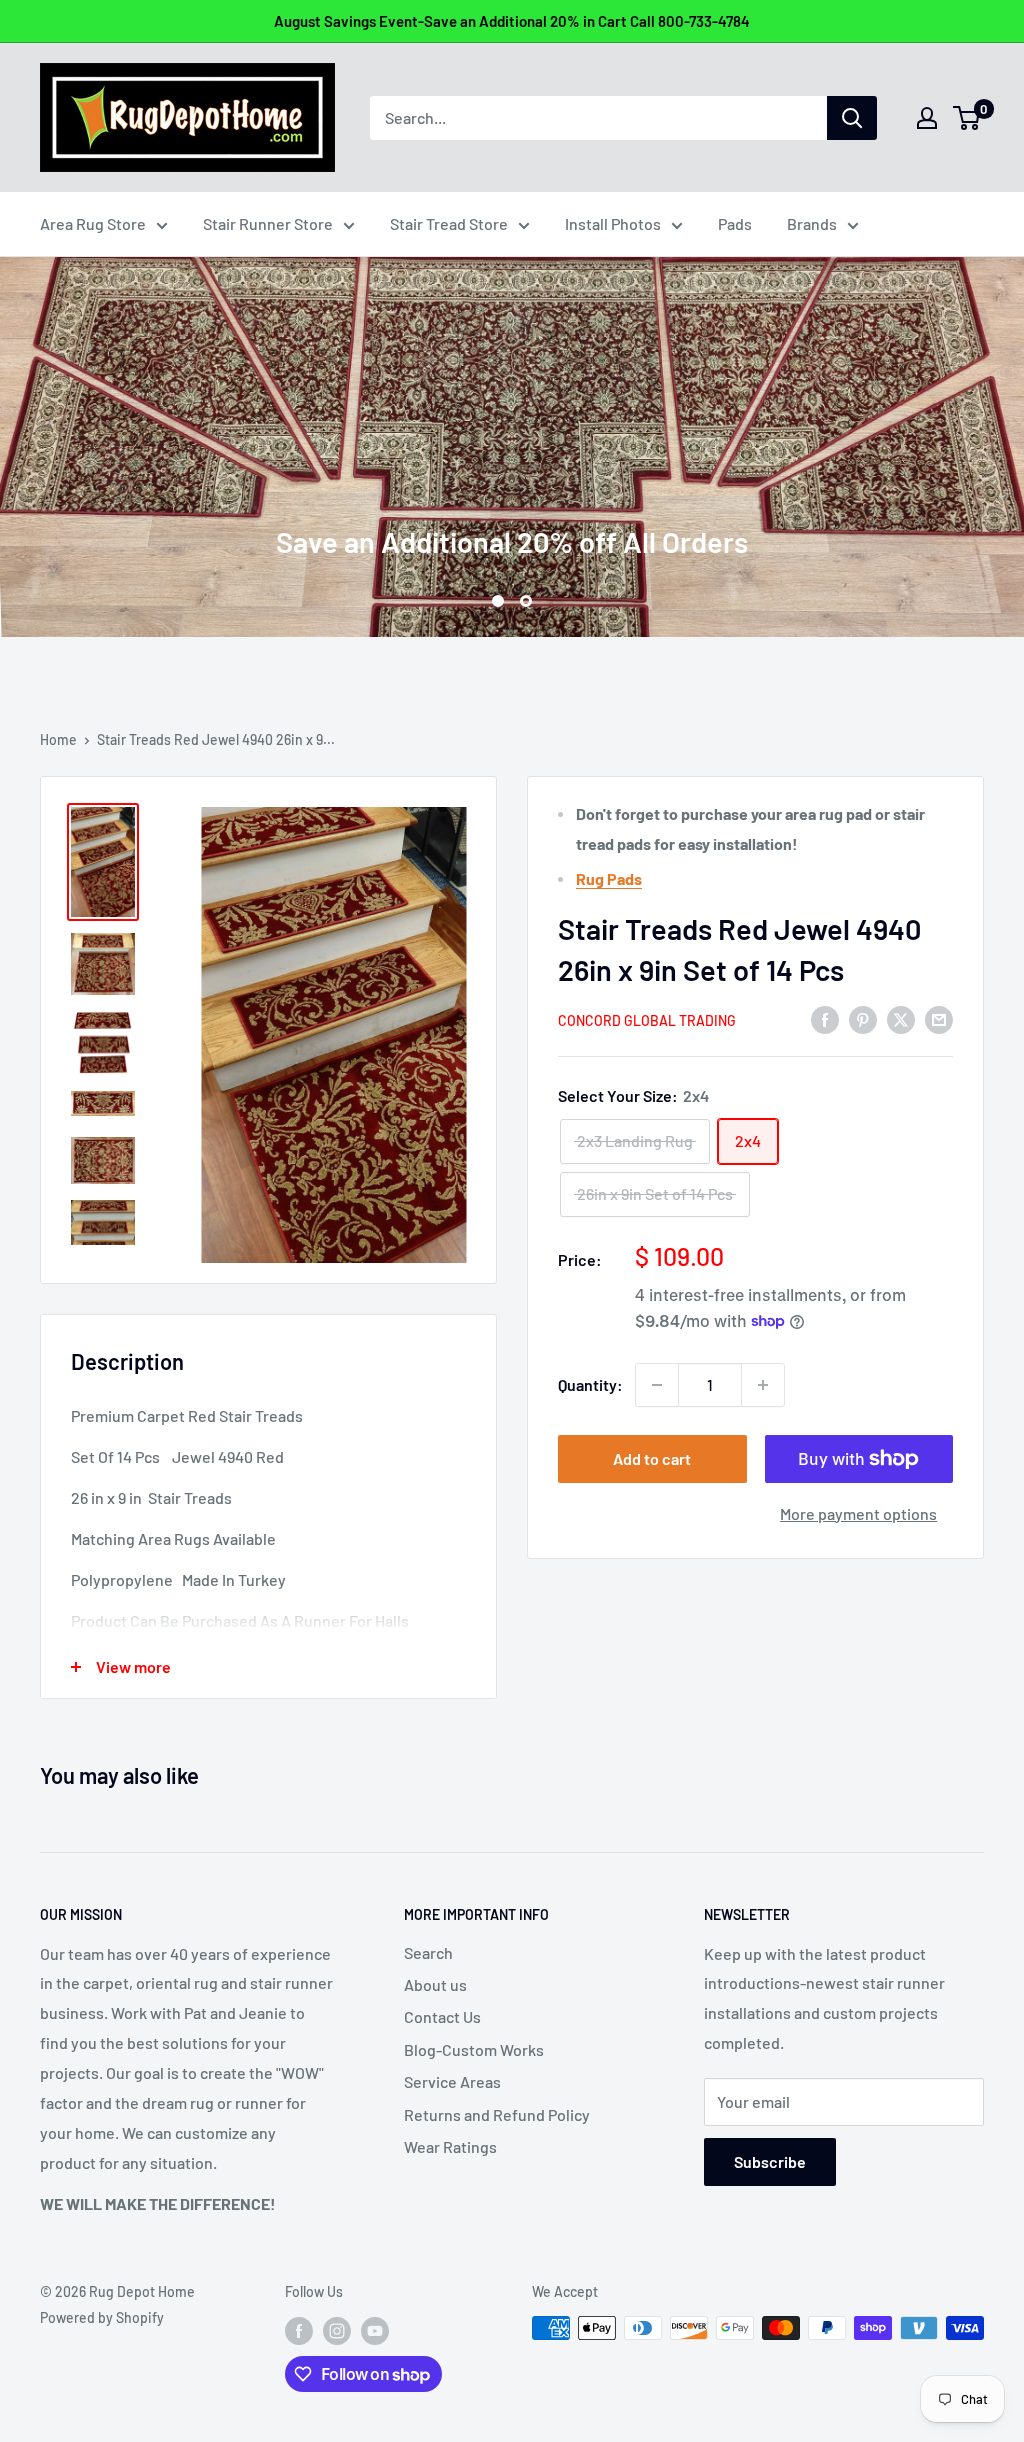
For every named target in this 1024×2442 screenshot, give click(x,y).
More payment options (858, 1513)
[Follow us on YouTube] (375, 2330)
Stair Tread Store (449, 223)
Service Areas (452, 2081)
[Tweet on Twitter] (901, 1018)
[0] (967, 118)
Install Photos (613, 223)
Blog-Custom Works (474, 2049)
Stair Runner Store (268, 223)
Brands (812, 223)
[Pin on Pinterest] (863, 1018)
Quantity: (590, 1384)
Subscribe (770, 2161)
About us (435, 1984)
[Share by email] (939, 1018)
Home (58, 739)
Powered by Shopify (102, 2317)
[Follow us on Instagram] (337, 2330)
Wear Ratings (450, 2146)
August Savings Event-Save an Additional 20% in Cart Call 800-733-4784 (512, 21)
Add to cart (652, 1458)
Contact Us (442, 2016)
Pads (735, 223)
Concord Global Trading (647, 1020)
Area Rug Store (93, 223)
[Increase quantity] (763, 1385)
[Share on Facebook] (825, 1018)
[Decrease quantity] (657, 1385)
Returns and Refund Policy (497, 2114)
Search (428, 1952)
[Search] (852, 118)
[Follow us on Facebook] (299, 2330)
